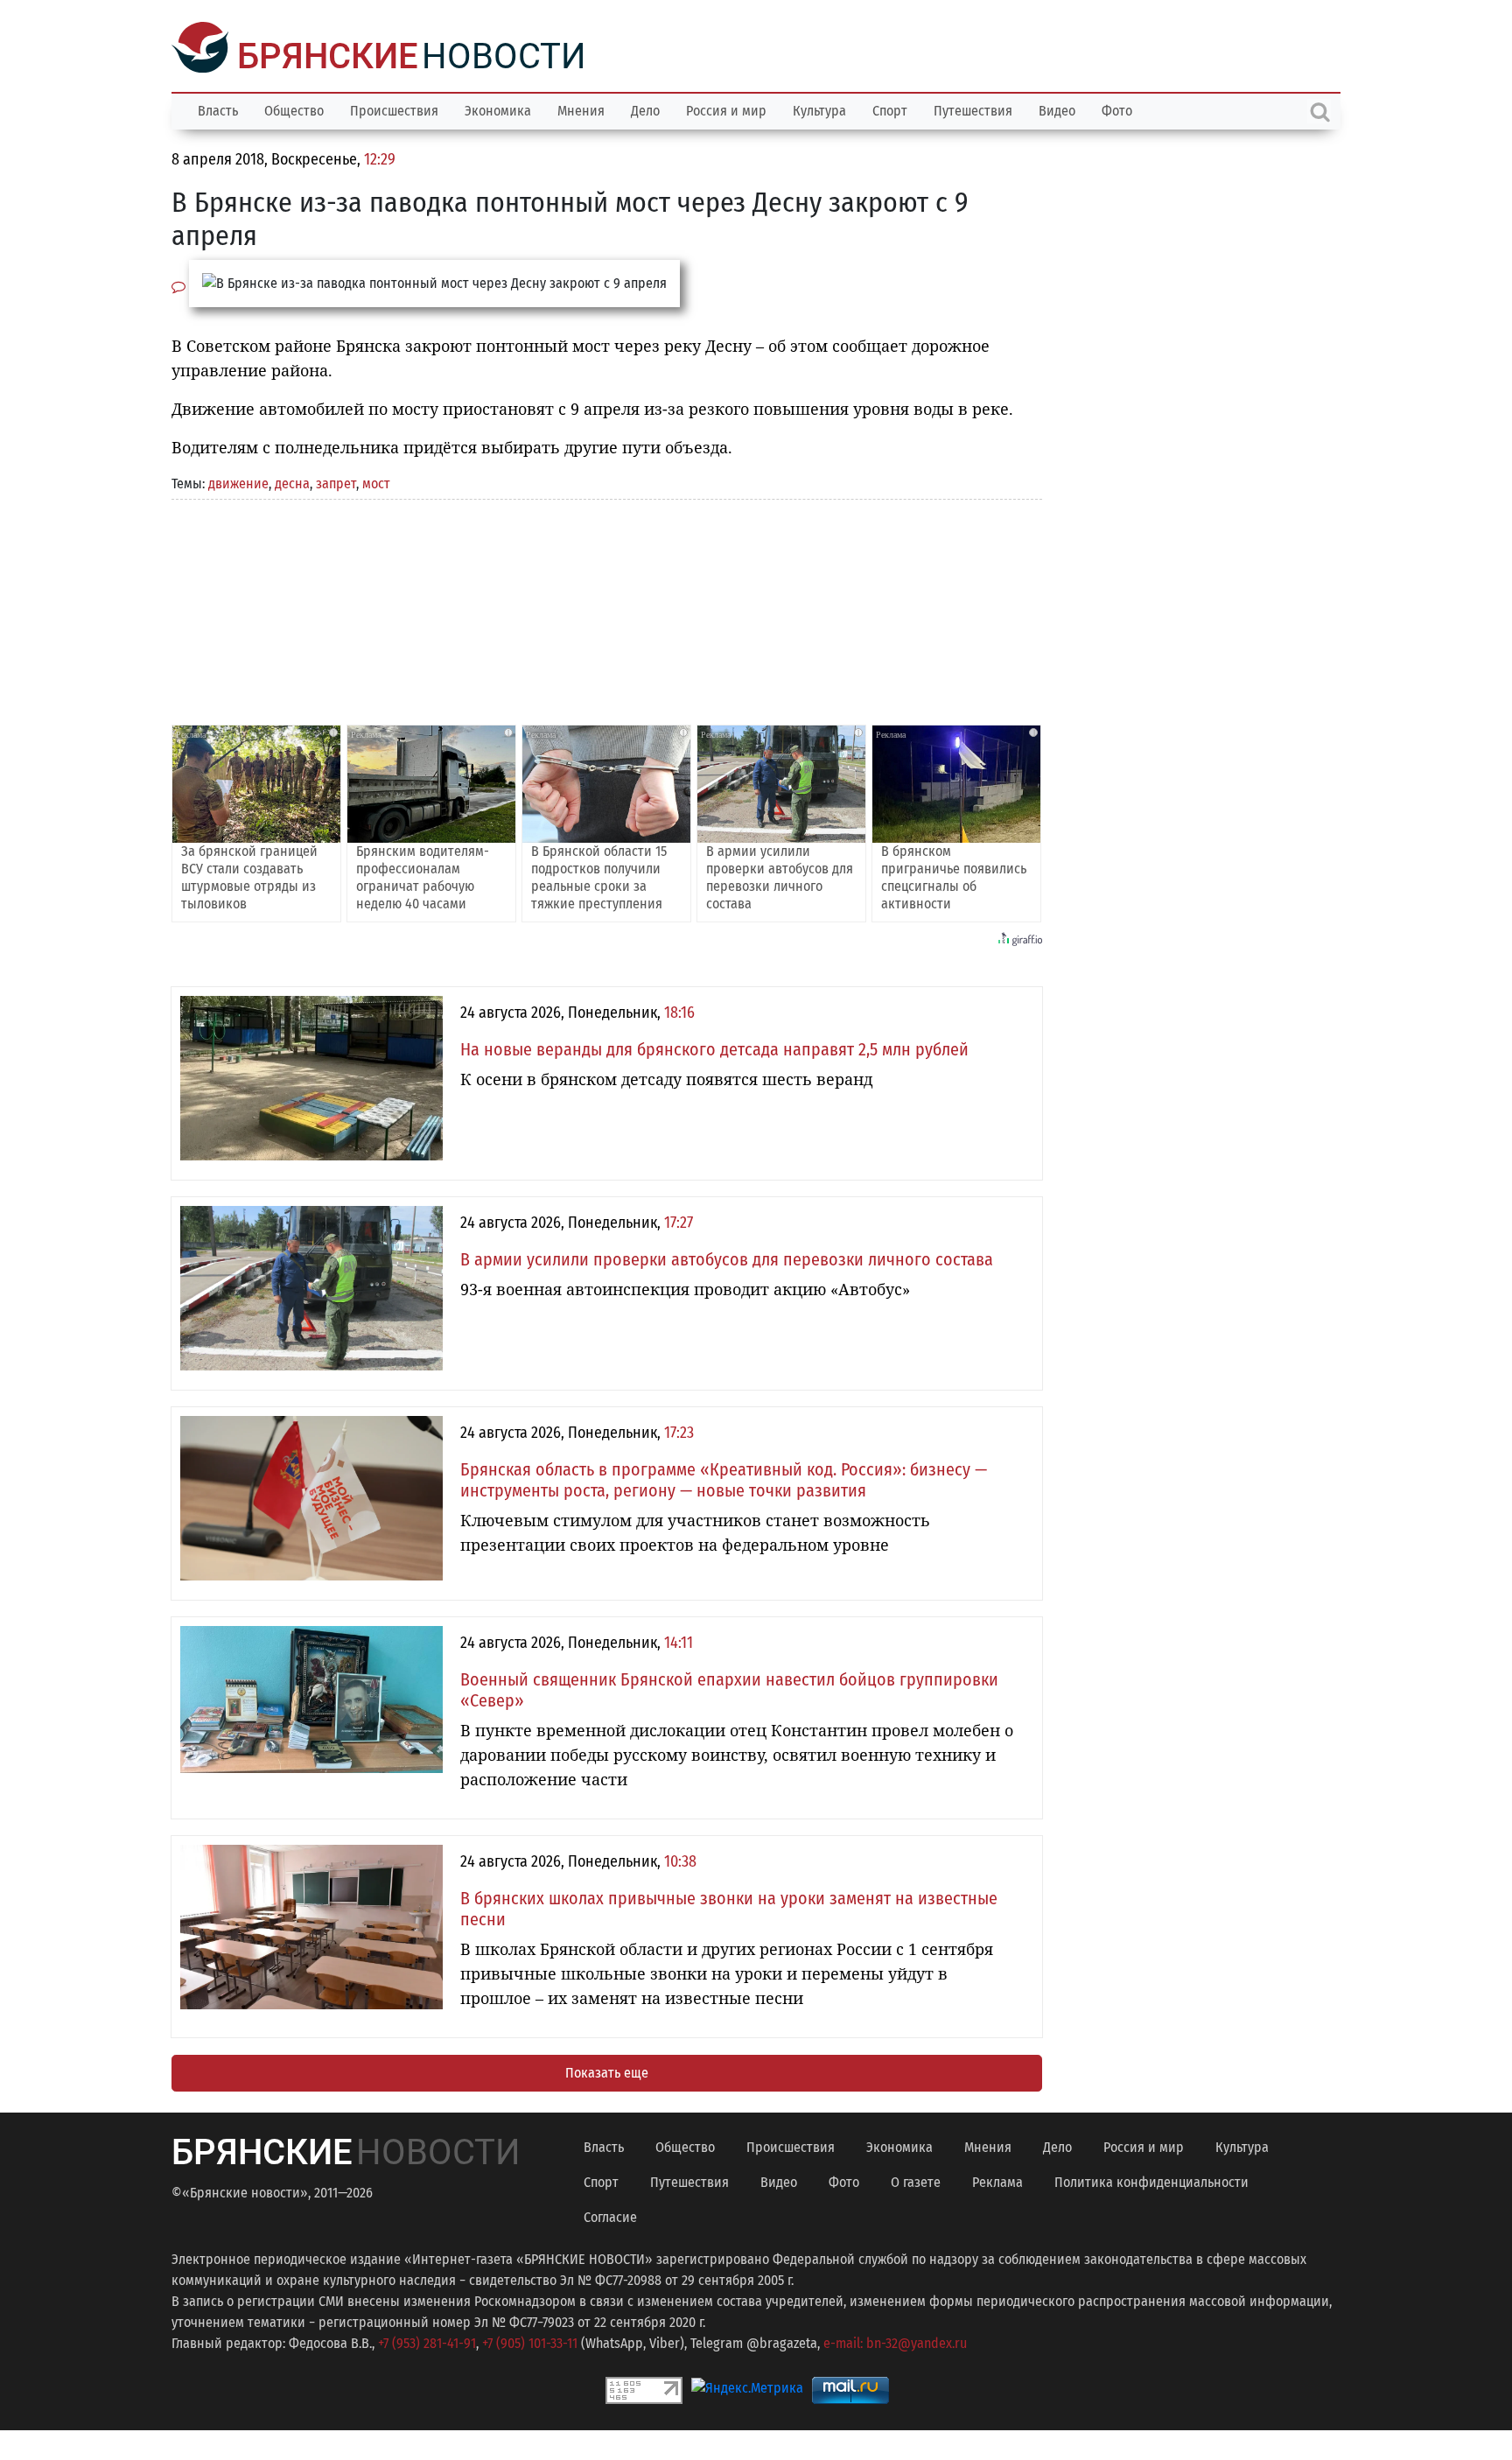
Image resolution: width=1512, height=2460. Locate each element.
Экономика (498, 109)
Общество (294, 109)
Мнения (581, 109)
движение (238, 482)
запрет (336, 482)
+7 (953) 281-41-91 (427, 2341)
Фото (1117, 109)
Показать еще (607, 2071)
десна (292, 482)
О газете (916, 2180)
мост (376, 482)
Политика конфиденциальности (1151, 2180)
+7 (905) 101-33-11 (530, 2341)
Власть (218, 109)
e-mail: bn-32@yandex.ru (895, 2341)
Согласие (610, 2215)
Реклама (997, 2180)
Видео (1057, 109)
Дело (645, 109)
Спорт (890, 109)
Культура (819, 109)
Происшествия (394, 109)
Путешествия (973, 109)
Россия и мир (726, 109)
